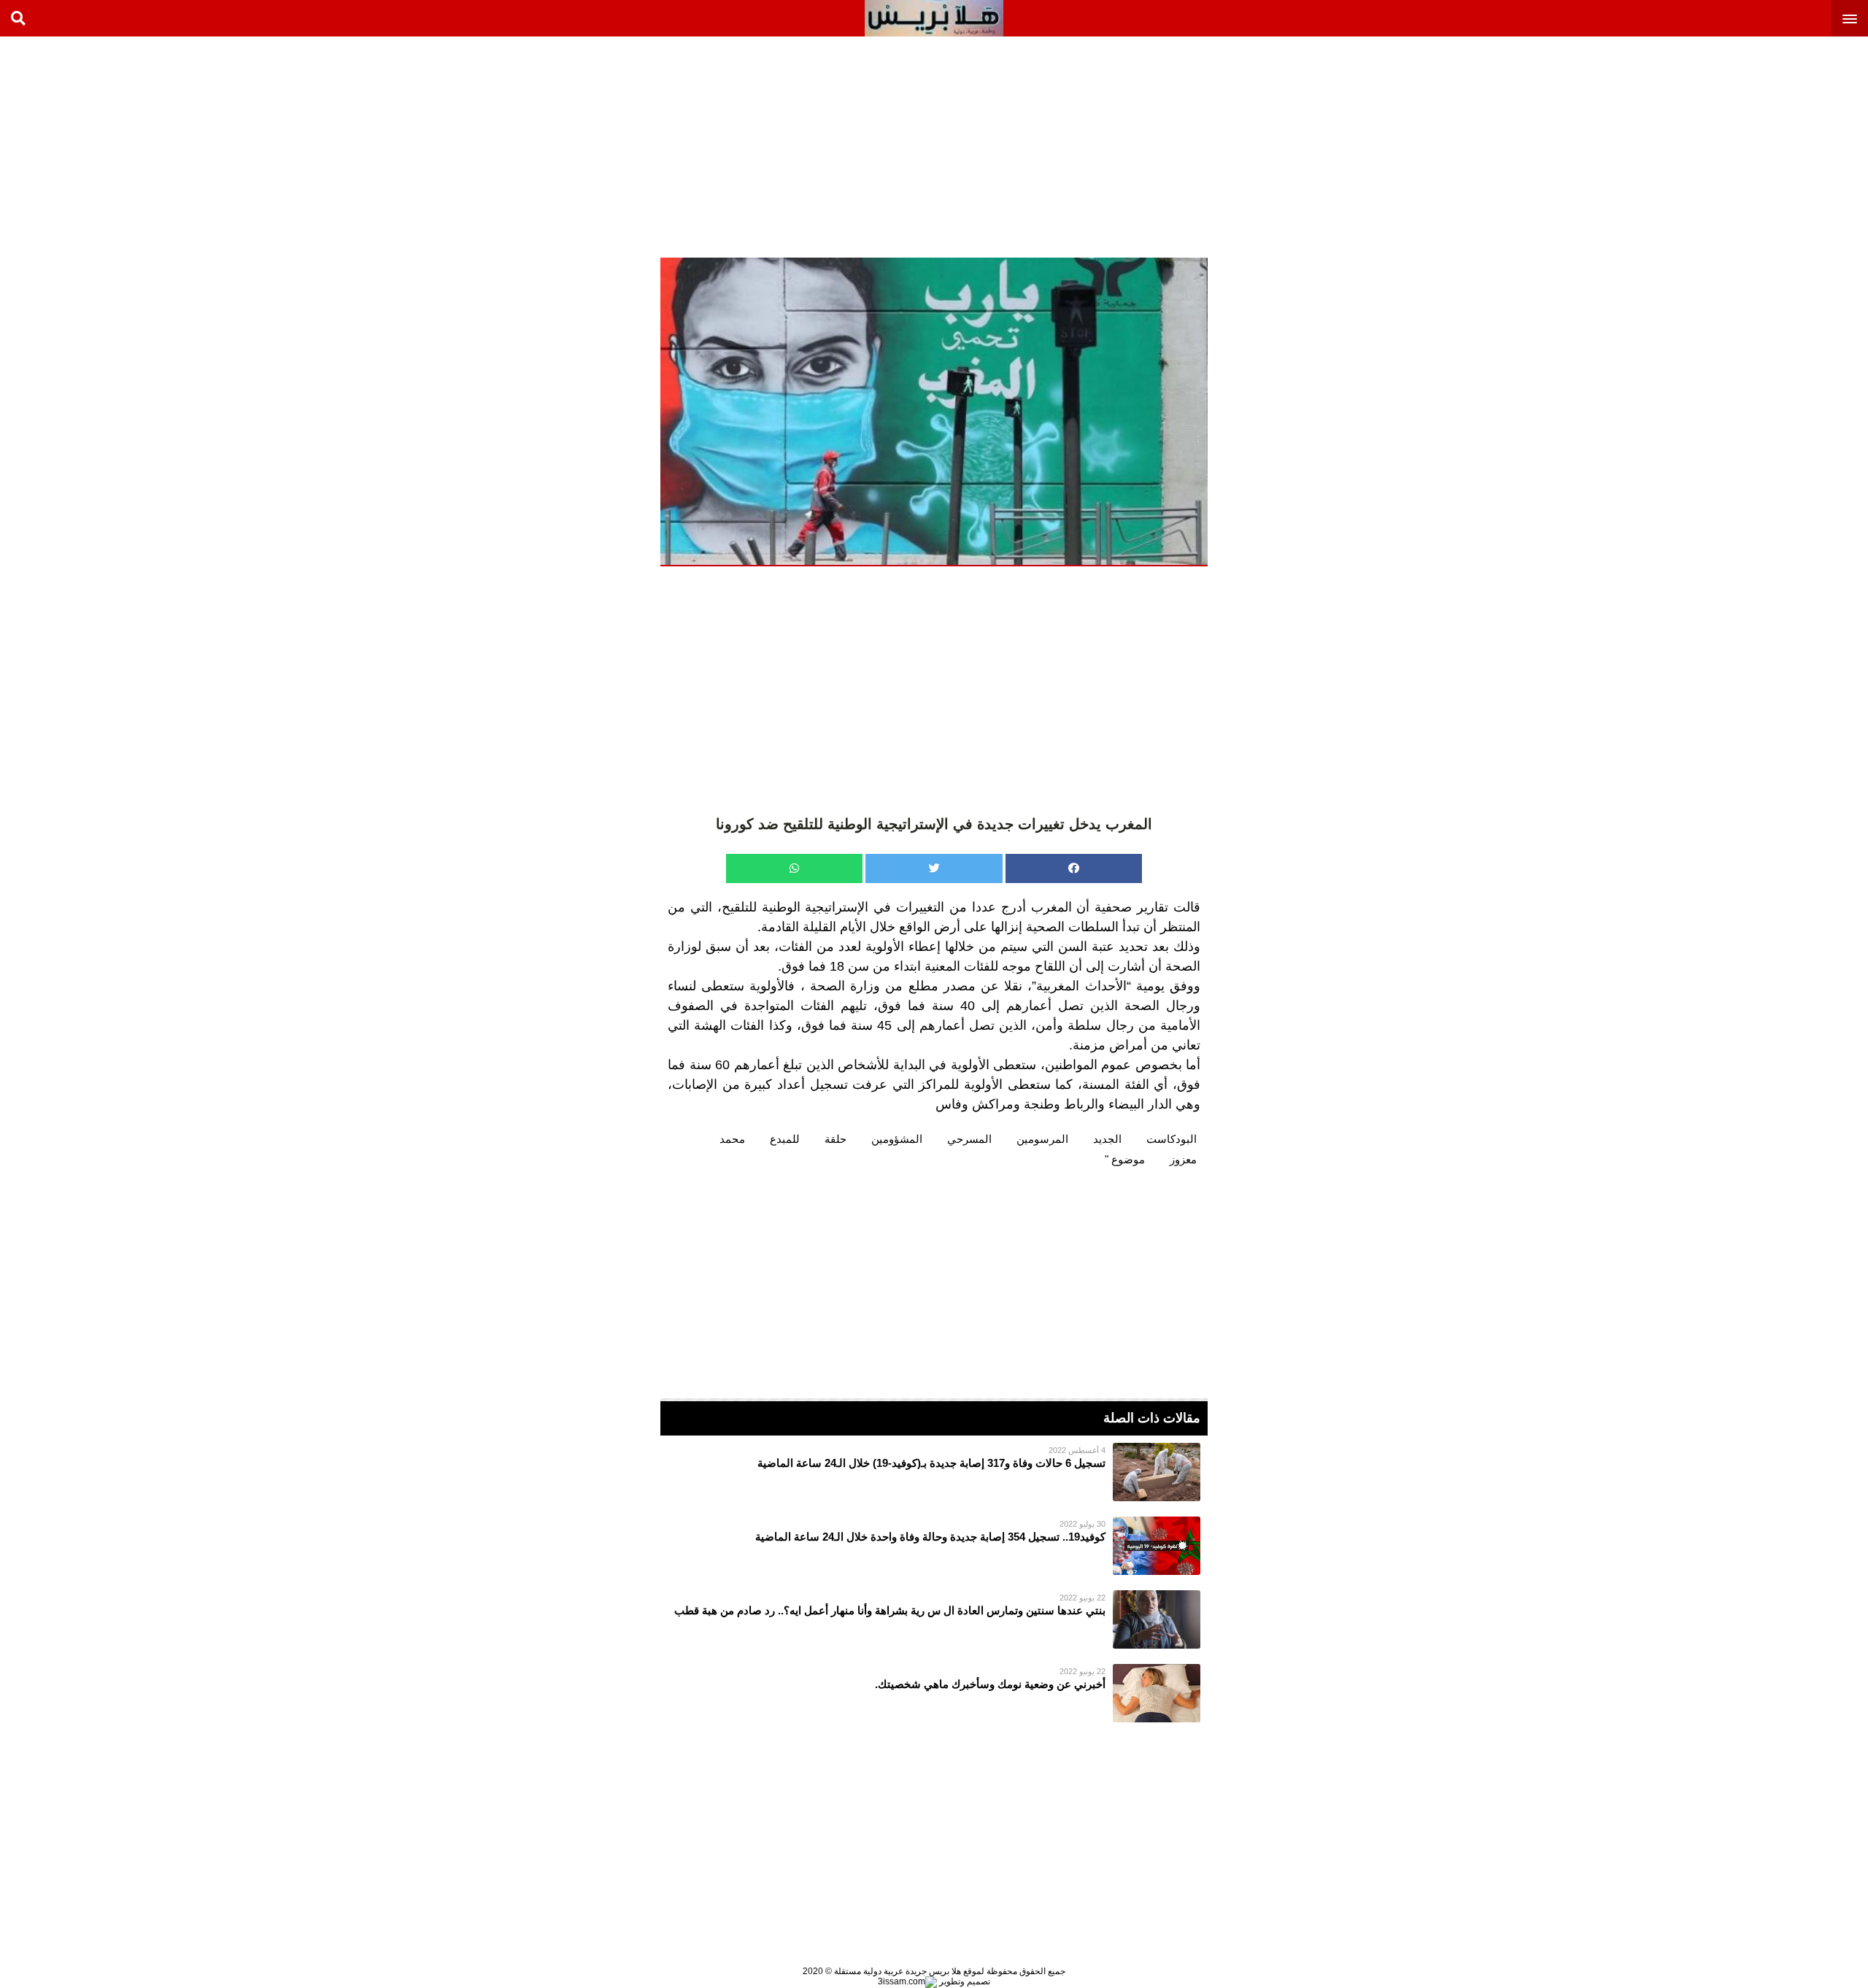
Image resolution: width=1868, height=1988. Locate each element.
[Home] (934, 18)
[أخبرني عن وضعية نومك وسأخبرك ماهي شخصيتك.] (934, 1693)
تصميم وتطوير (964, 1981)
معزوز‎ (1183, 1159)
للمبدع (785, 1139)
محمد (732, 1139)
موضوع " (1125, 1159)
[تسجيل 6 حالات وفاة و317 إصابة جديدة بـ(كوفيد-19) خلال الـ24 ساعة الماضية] (934, 1472)
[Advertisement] (1759, 146)
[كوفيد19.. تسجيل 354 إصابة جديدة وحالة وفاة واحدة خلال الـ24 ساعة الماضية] (934, 1546)
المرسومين (1042, 1139)
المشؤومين (897, 1139)
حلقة (835, 1139)
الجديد (1107, 1139)
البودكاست (1172, 1139)
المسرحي (969, 1139)
